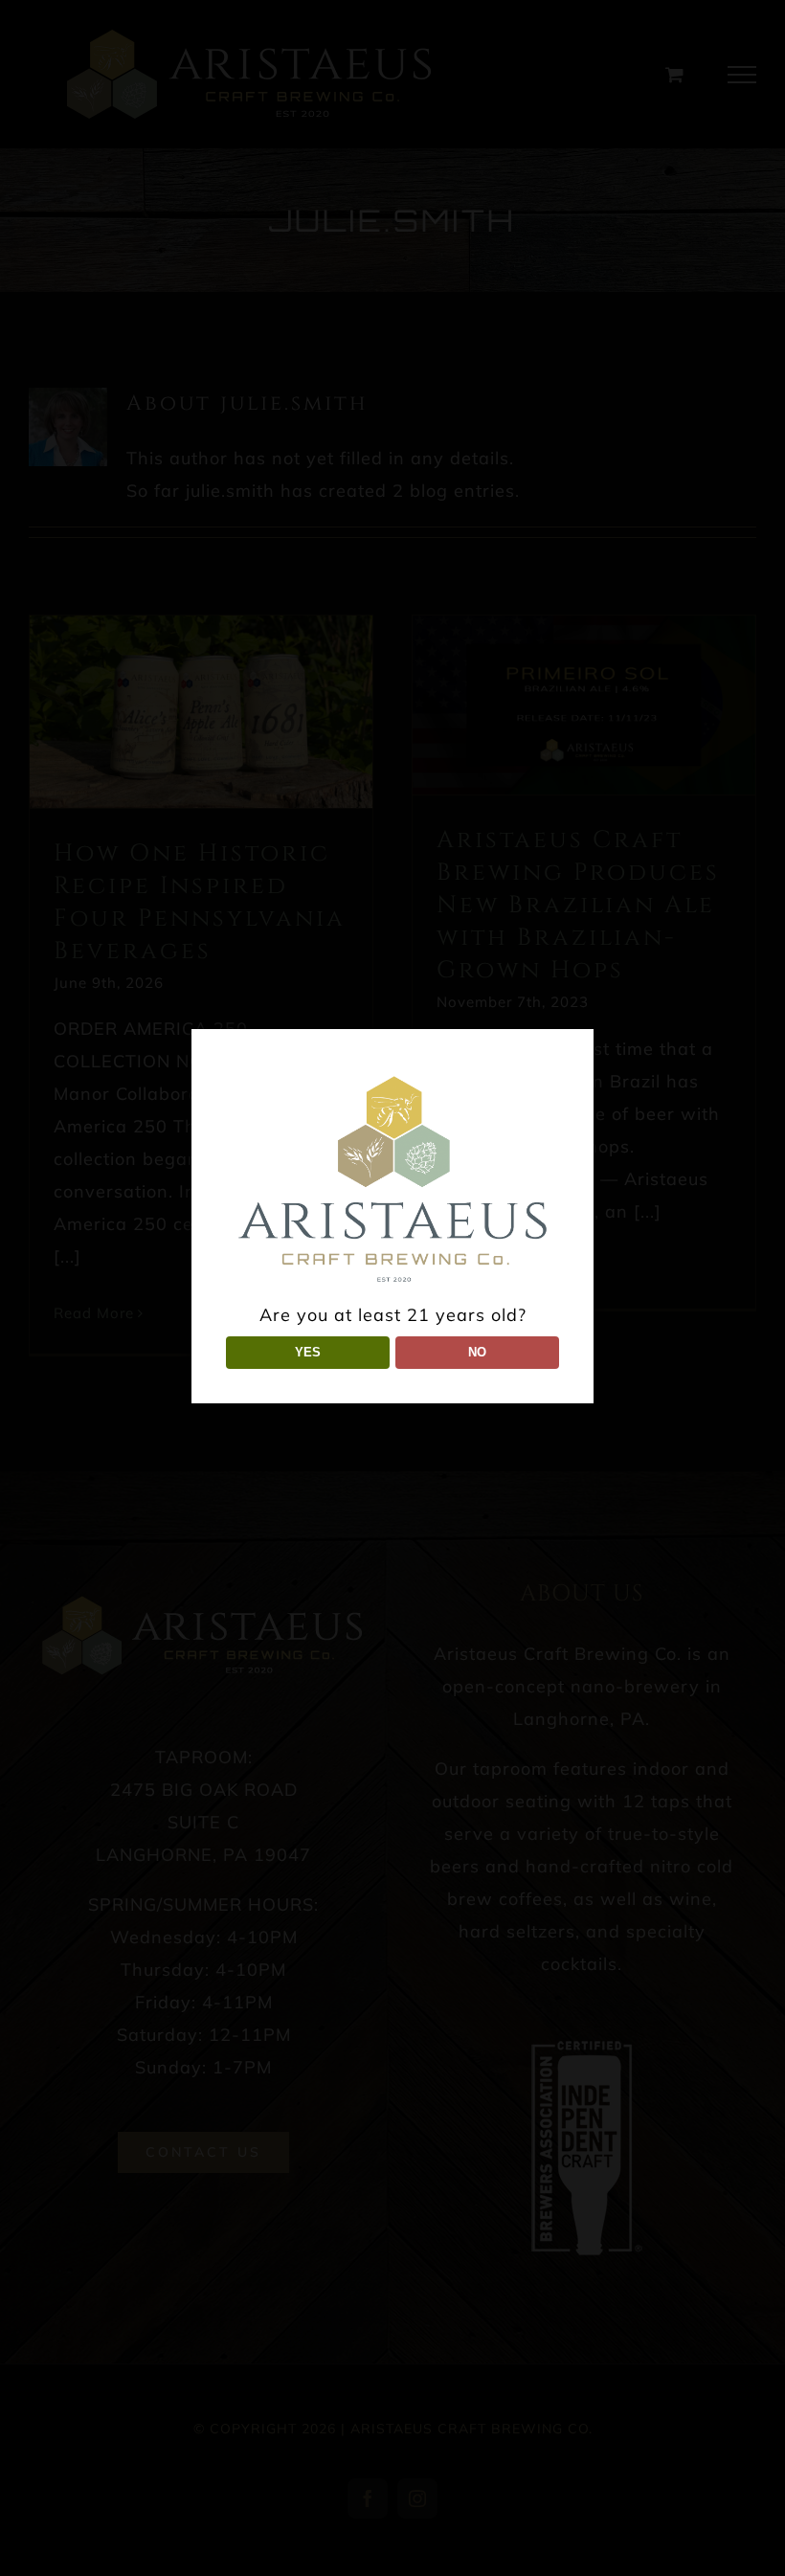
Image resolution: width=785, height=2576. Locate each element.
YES (308, 1352)
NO (477, 1352)
